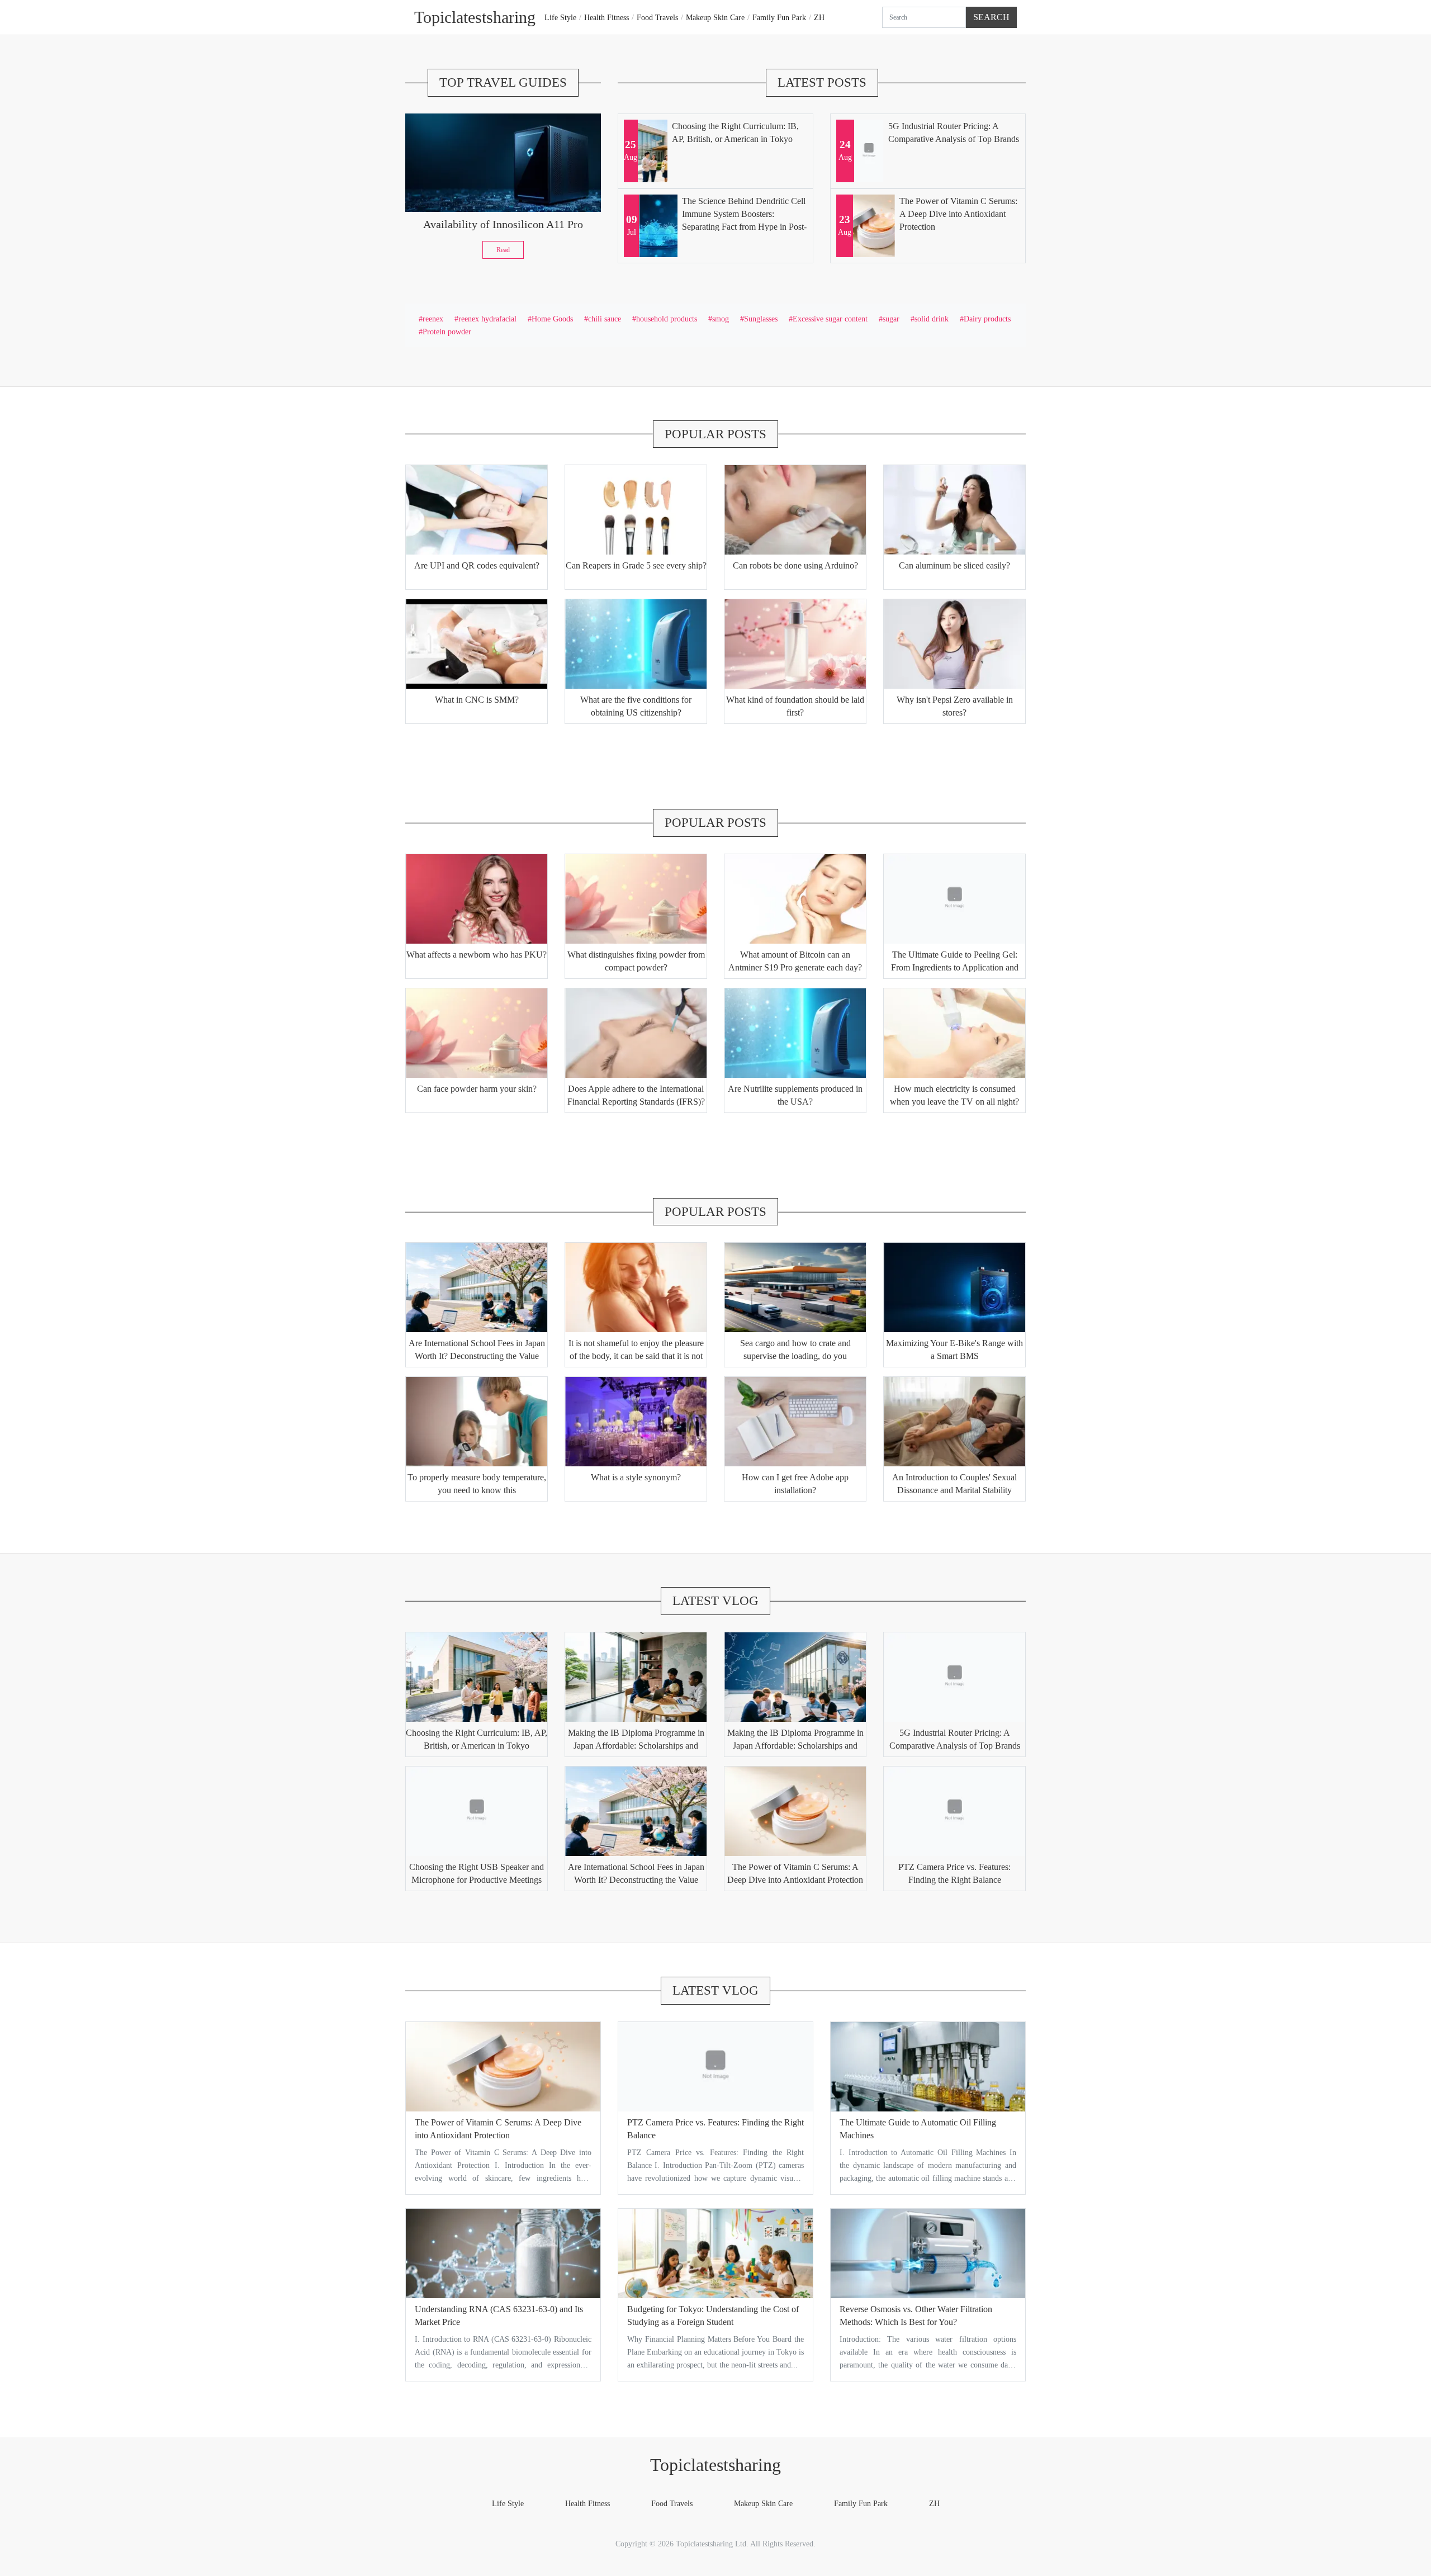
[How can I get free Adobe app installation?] (795, 1422)
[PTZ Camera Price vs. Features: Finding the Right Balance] (954, 1811)
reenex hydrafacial (487, 319)
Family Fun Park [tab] (779, 17)
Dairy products (987, 319)
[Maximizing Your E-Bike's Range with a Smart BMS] (954, 1287)
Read (503, 250)
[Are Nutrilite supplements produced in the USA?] (795, 1033)
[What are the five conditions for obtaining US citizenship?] (636, 644)
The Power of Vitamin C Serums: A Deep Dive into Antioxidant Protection (958, 214)
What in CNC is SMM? (477, 700)
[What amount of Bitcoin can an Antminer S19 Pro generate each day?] (795, 899)
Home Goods (552, 319)
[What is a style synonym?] (636, 1422)
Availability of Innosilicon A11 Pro (503, 224)
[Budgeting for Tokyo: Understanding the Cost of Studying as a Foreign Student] (715, 2253)
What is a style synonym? (636, 1477)
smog (721, 319)
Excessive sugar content (830, 319)
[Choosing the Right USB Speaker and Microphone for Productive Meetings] (477, 1811)
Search (991, 17)
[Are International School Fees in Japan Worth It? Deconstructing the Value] (477, 1287)
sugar (891, 319)
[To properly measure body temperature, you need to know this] (477, 1422)
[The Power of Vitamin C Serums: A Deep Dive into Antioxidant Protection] (795, 1811)
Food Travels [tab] (657, 17)
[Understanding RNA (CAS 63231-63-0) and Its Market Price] (503, 2253)
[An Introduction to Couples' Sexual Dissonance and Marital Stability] (954, 1422)
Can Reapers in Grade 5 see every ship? (636, 565)
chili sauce (605, 319)
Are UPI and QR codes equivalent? (477, 565)
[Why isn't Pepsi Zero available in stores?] (954, 644)
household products (667, 319)
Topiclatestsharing (715, 2465)
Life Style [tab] (560, 17)
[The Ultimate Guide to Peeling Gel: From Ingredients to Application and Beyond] (954, 899)
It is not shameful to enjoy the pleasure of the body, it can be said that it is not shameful (636, 1356)
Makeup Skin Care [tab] (715, 17)
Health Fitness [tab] (606, 17)
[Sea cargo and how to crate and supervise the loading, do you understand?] (795, 1287)
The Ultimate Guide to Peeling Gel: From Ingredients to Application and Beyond (955, 967)
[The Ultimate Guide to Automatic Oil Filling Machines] (928, 2067)
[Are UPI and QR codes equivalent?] (477, 510)
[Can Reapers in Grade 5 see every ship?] (636, 510)
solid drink (932, 319)
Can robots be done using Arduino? (795, 565)
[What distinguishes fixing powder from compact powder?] (636, 899)
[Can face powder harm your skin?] (477, 1033)
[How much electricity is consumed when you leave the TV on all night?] (954, 1033)
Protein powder (447, 332)
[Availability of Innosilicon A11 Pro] (503, 163)
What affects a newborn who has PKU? (477, 955)
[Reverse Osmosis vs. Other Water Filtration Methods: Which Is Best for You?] (928, 2253)
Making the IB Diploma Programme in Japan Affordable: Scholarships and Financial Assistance (636, 1746)
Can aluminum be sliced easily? (954, 565)
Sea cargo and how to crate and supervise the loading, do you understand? (795, 1356)
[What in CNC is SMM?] (477, 644)
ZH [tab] (819, 17)
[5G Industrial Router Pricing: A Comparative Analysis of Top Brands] (954, 1677)
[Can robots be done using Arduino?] (795, 510)
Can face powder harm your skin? (477, 1089)
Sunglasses (761, 319)
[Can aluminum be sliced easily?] (954, 510)
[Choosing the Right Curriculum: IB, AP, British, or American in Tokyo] (477, 1677)
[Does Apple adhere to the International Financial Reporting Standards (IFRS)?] (636, 1033)
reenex (433, 319)
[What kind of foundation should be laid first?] (795, 644)
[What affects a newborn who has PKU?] (477, 899)
